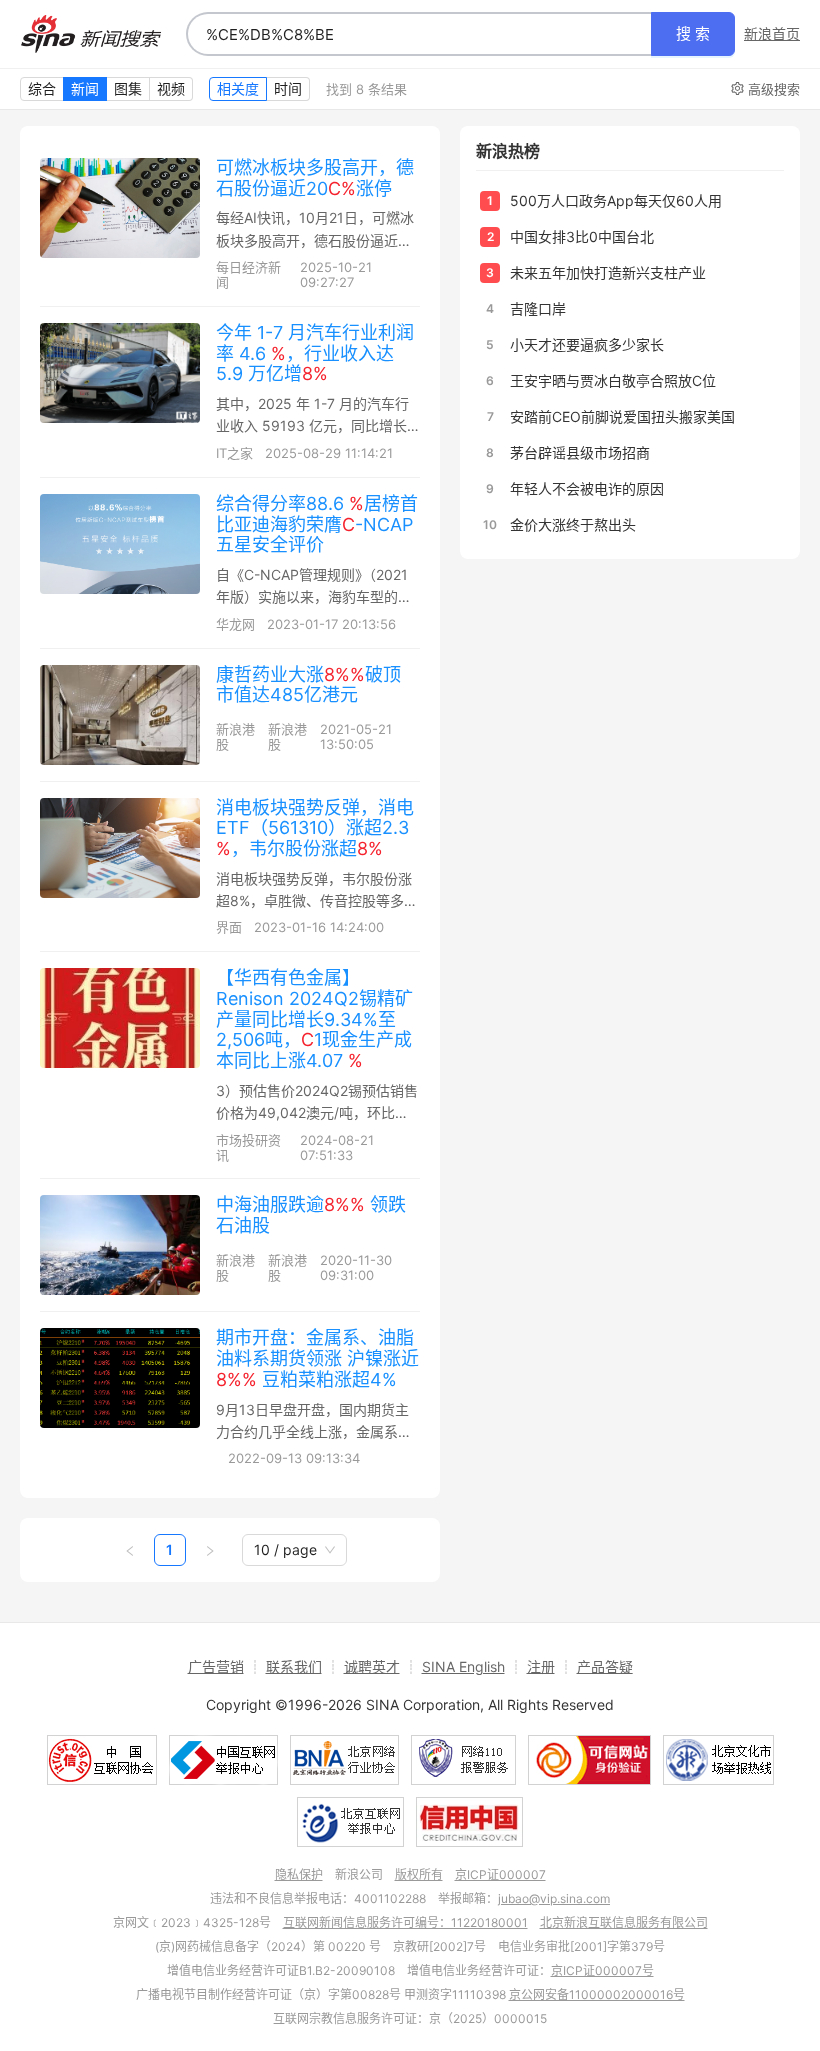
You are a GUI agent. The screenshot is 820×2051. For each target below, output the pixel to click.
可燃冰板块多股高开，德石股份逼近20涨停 (315, 178)
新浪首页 (772, 34)
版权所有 (419, 1874)
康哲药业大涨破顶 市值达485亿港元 (308, 685)
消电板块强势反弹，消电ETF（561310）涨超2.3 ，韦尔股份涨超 (315, 828)
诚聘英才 (372, 1666)
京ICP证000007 (500, 1874)
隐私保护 (299, 1874)
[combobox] (419, 34)
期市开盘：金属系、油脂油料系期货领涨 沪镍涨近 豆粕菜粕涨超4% (317, 1358)
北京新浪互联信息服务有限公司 (624, 1922)
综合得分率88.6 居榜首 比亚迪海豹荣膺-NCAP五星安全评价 (317, 524)
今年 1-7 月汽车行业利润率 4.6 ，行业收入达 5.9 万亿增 (315, 353)
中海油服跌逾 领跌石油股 (311, 1215)
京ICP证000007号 (602, 1970)
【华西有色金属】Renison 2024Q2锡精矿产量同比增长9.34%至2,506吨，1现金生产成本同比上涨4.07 (314, 1019)
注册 (541, 1666)
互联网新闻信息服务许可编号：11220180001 (405, 1922)
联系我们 (294, 1666)
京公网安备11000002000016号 (597, 1994)
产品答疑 (605, 1666)
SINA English (463, 1666)
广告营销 (216, 1666)
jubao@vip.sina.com (554, 1898)
